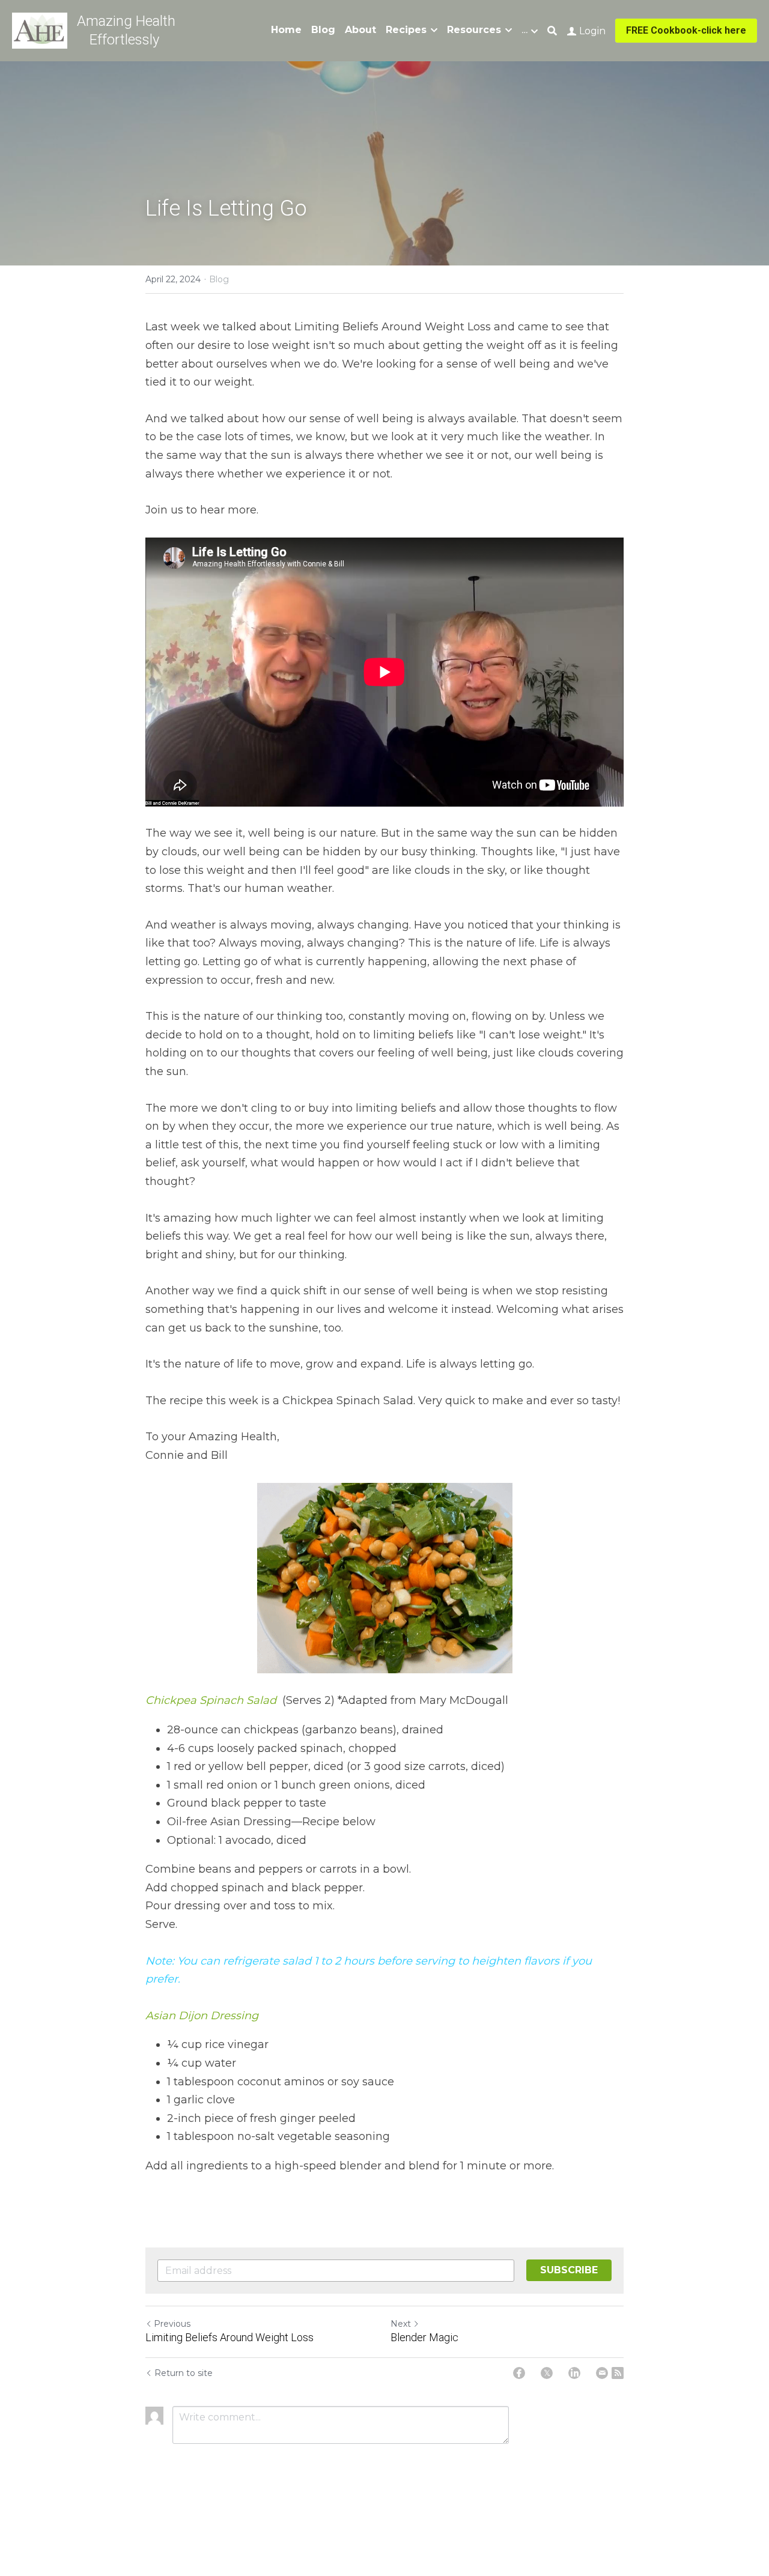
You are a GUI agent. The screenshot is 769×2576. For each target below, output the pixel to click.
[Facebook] (519, 2373)
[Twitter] (547, 2373)
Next (401, 2324)
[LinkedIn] (574, 2373)
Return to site (184, 2373)
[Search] (552, 31)
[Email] (602, 2373)
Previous (172, 2324)
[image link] (40, 30)
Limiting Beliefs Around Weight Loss (229, 2337)
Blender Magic (424, 2337)
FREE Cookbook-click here (686, 30)
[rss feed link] (618, 2373)
